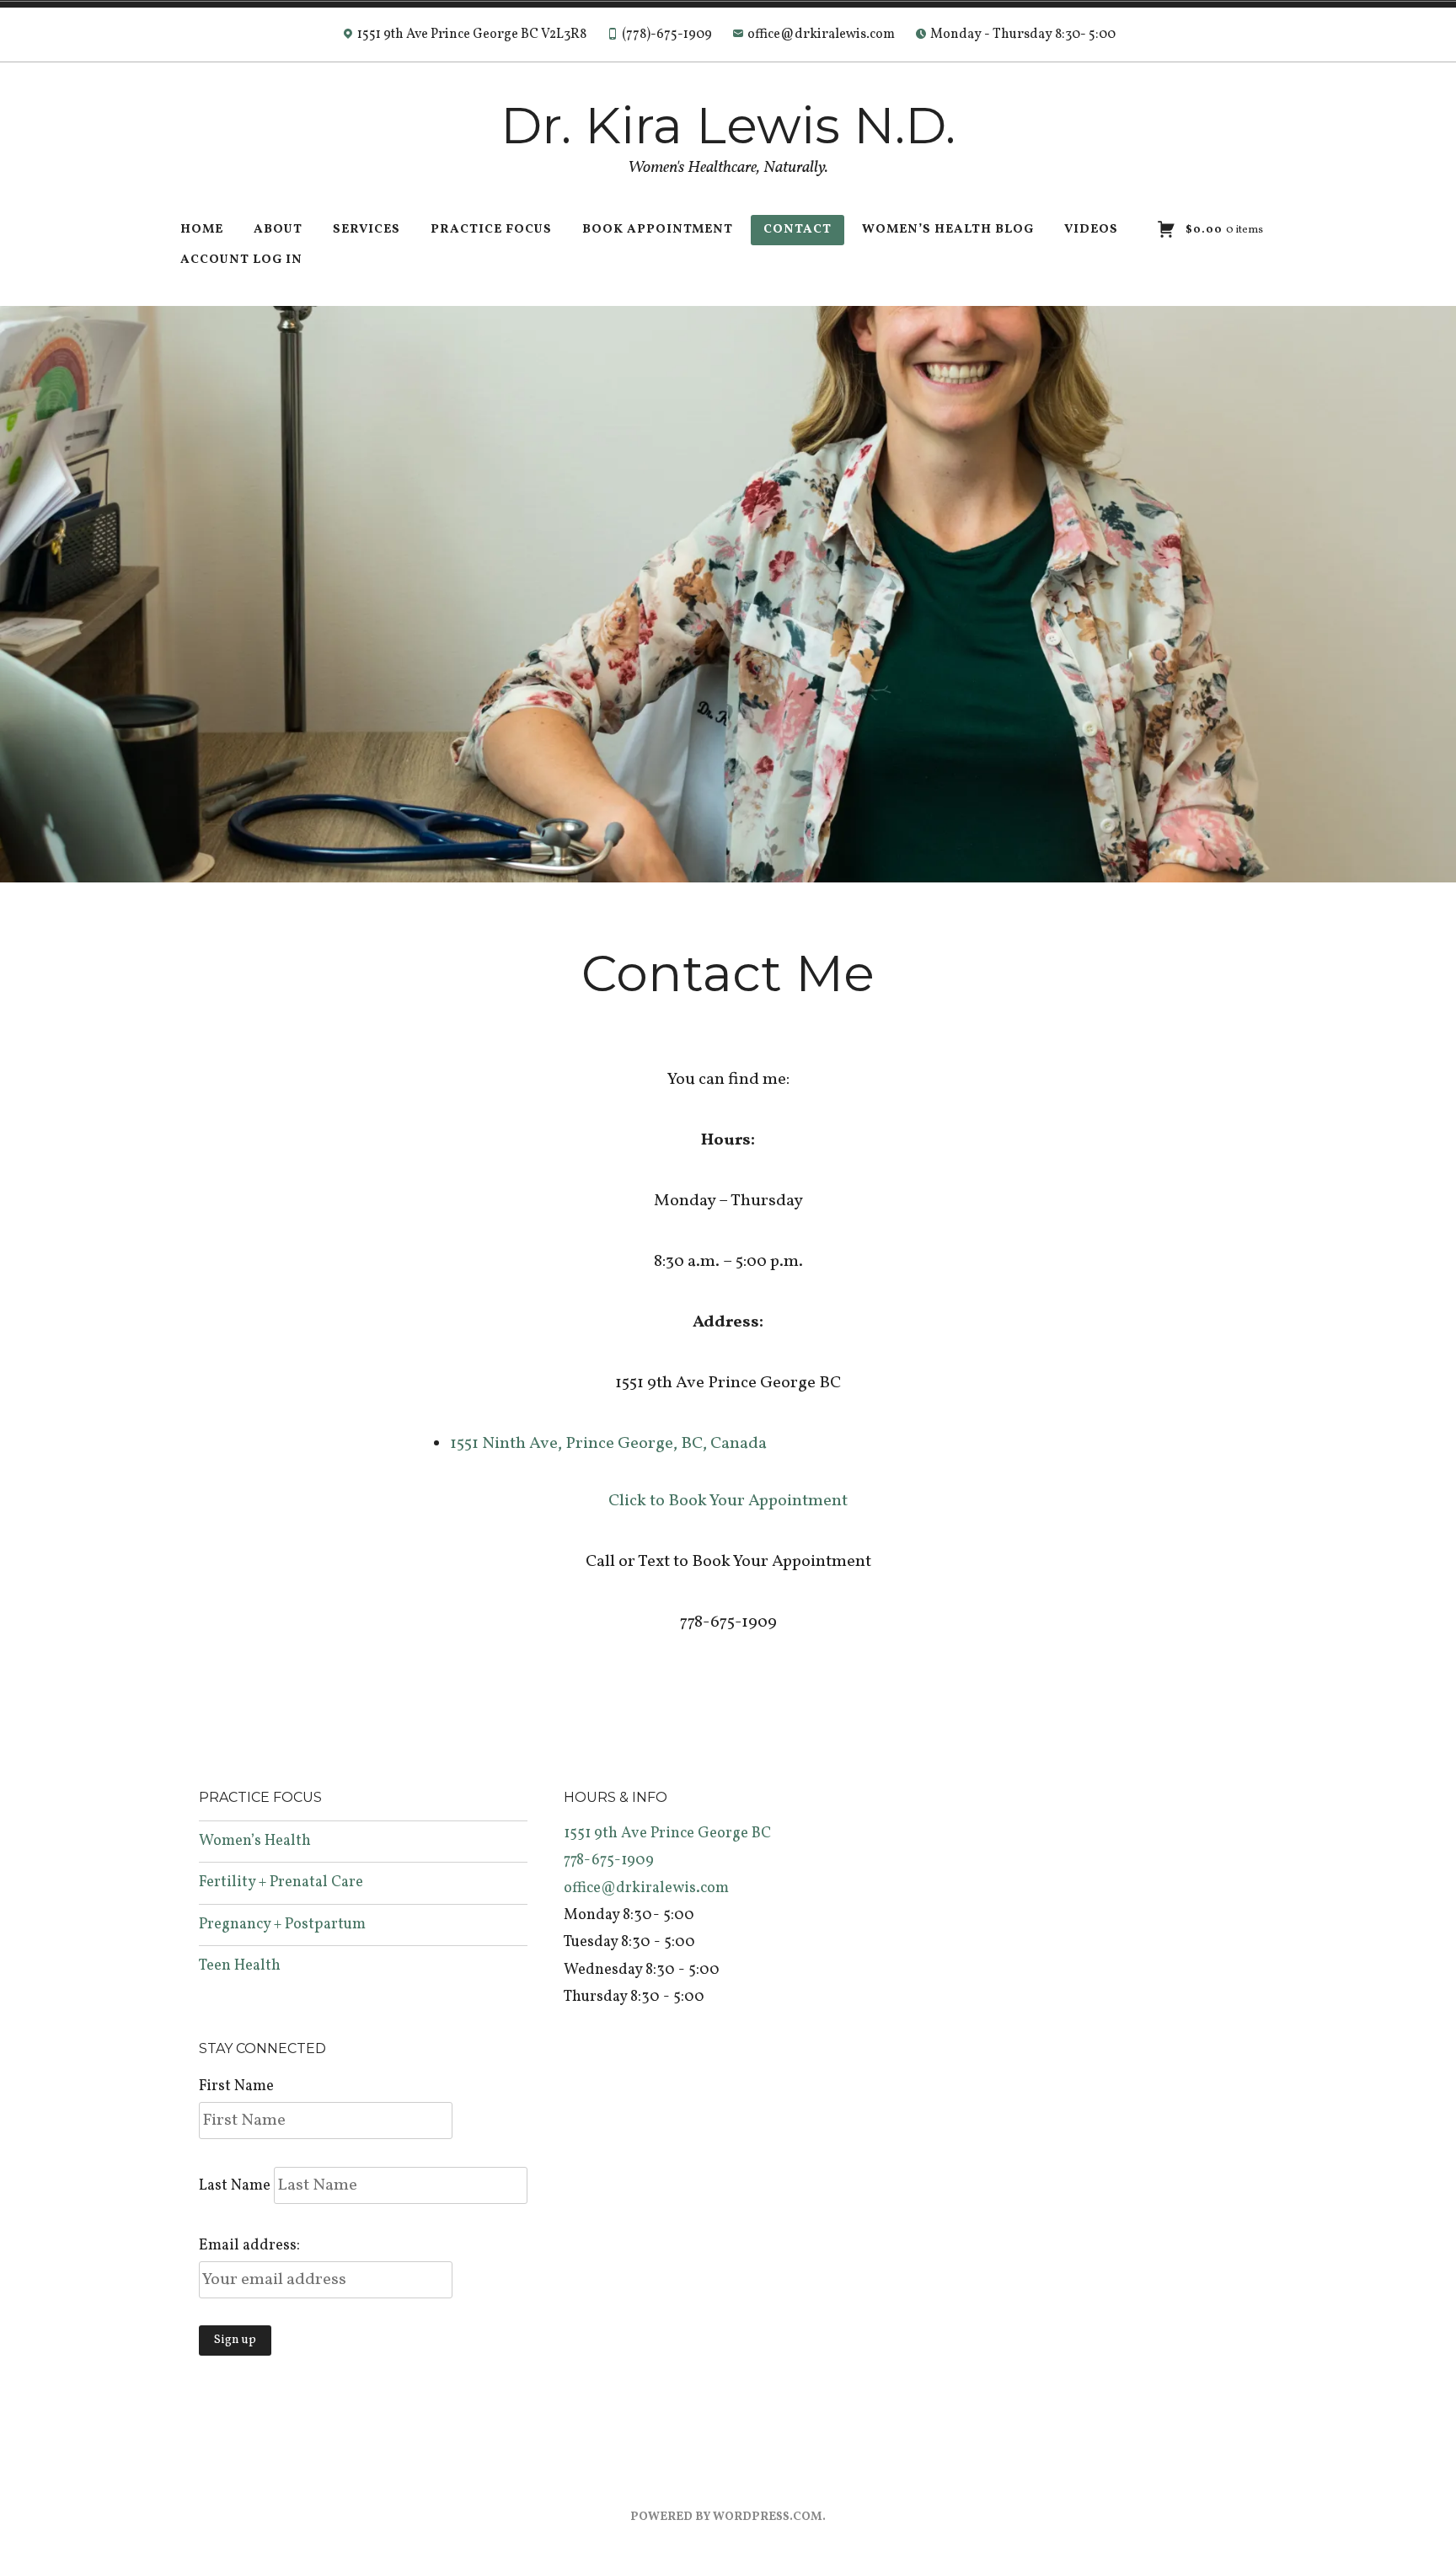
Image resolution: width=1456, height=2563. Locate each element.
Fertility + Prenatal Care (281, 1882)
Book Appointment (658, 230)
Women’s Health (255, 1841)
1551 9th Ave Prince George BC (667, 1834)
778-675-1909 (609, 1861)
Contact (798, 230)
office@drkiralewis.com (646, 1888)
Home (202, 230)
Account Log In (241, 260)
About (278, 230)
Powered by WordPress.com (726, 2517)
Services (367, 230)
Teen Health (240, 1966)
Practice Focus (491, 230)
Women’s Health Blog (948, 230)
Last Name (235, 2186)
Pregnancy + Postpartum (282, 1925)
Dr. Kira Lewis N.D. (728, 125)
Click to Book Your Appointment (728, 1501)
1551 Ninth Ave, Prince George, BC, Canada (608, 1444)
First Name (236, 2086)
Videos (1091, 230)
